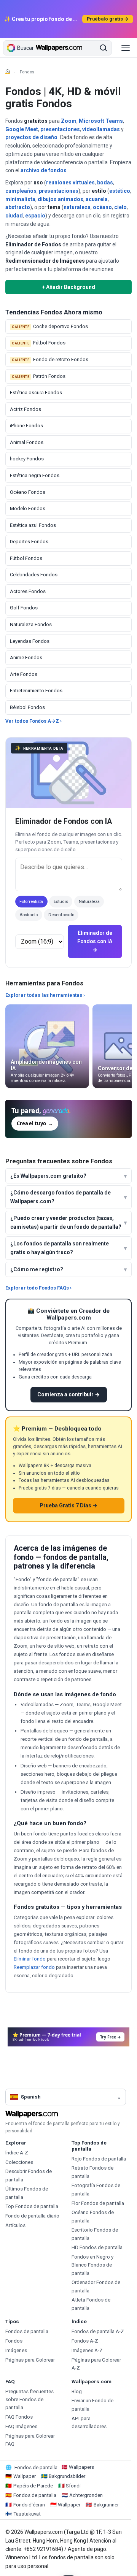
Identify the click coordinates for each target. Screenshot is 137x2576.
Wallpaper (25, 2476)
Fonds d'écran (29, 2505)
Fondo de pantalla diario (32, 2216)
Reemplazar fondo (34, 1967)
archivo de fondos (44, 170)
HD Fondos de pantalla (97, 2247)
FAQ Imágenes (21, 2426)
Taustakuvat (27, 2514)
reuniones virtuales (70, 182)
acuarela (97, 199)
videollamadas (101, 129)
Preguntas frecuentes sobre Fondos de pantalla (29, 2400)
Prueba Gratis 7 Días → (68, 1505)
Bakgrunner (106, 2505)
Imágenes (16, 2350)
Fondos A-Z (85, 2341)
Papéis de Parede (33, 2486)
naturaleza (77, 207)
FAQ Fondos (19, 2417)
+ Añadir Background (68, 287)
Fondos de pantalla (27, 2331)
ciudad (14, 216)
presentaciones (60, 129)
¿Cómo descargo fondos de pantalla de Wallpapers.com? (61, 1197)
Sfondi (73, 2486)
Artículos (15, 2225)
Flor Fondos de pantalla (98, 2203)
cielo (120, 207)
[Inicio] (8, 71)
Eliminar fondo (30, 1959)
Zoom (69, 121)
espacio (35, 216)
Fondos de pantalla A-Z (98, 2331)
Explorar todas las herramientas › (45, 995)
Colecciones (19, 2162)
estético (120, 191)
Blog (77, 2391)
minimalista (20, 199)
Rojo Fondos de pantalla (99, 2159)
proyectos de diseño (31, 137)
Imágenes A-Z (87, 2350)
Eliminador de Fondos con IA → (95, 941)
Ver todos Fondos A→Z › (33, 721)
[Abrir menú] (126, 48)
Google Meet (22, 129)
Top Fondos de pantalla (32, 2206)
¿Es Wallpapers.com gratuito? (48, 1176)
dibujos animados (61, 199)
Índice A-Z (17, 2153)
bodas (105, 182)
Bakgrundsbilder (67, 2476)
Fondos (14, 2341)
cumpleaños (21, 191)
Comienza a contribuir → (68, 1394)
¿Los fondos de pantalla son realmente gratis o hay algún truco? (60, 1248)
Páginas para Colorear (30, 2360)
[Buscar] (104, 48)
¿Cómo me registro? (37, 1269)
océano (102, 207)
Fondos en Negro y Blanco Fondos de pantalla (92, 2265)
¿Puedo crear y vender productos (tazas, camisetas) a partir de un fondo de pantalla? (66, 1222)
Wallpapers (81, 2467)
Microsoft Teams (101, 121)
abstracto (18, 207)
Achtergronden (86, 2495)
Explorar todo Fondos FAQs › (38, 1288)
